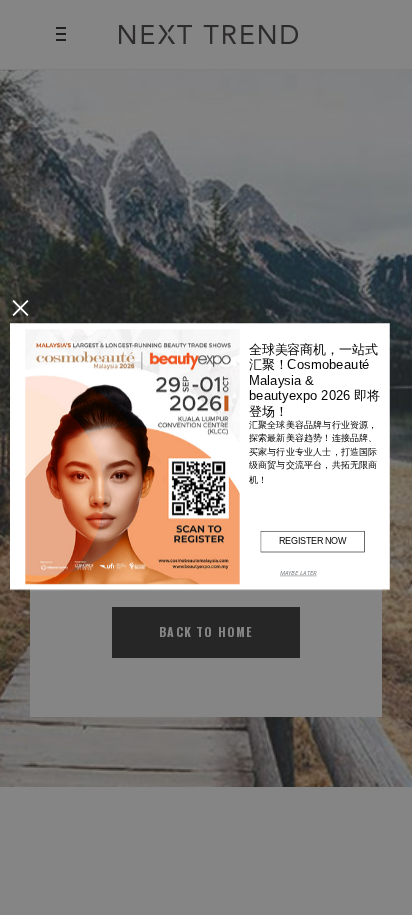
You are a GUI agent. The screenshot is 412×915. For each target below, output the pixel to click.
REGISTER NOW (312, 540)
